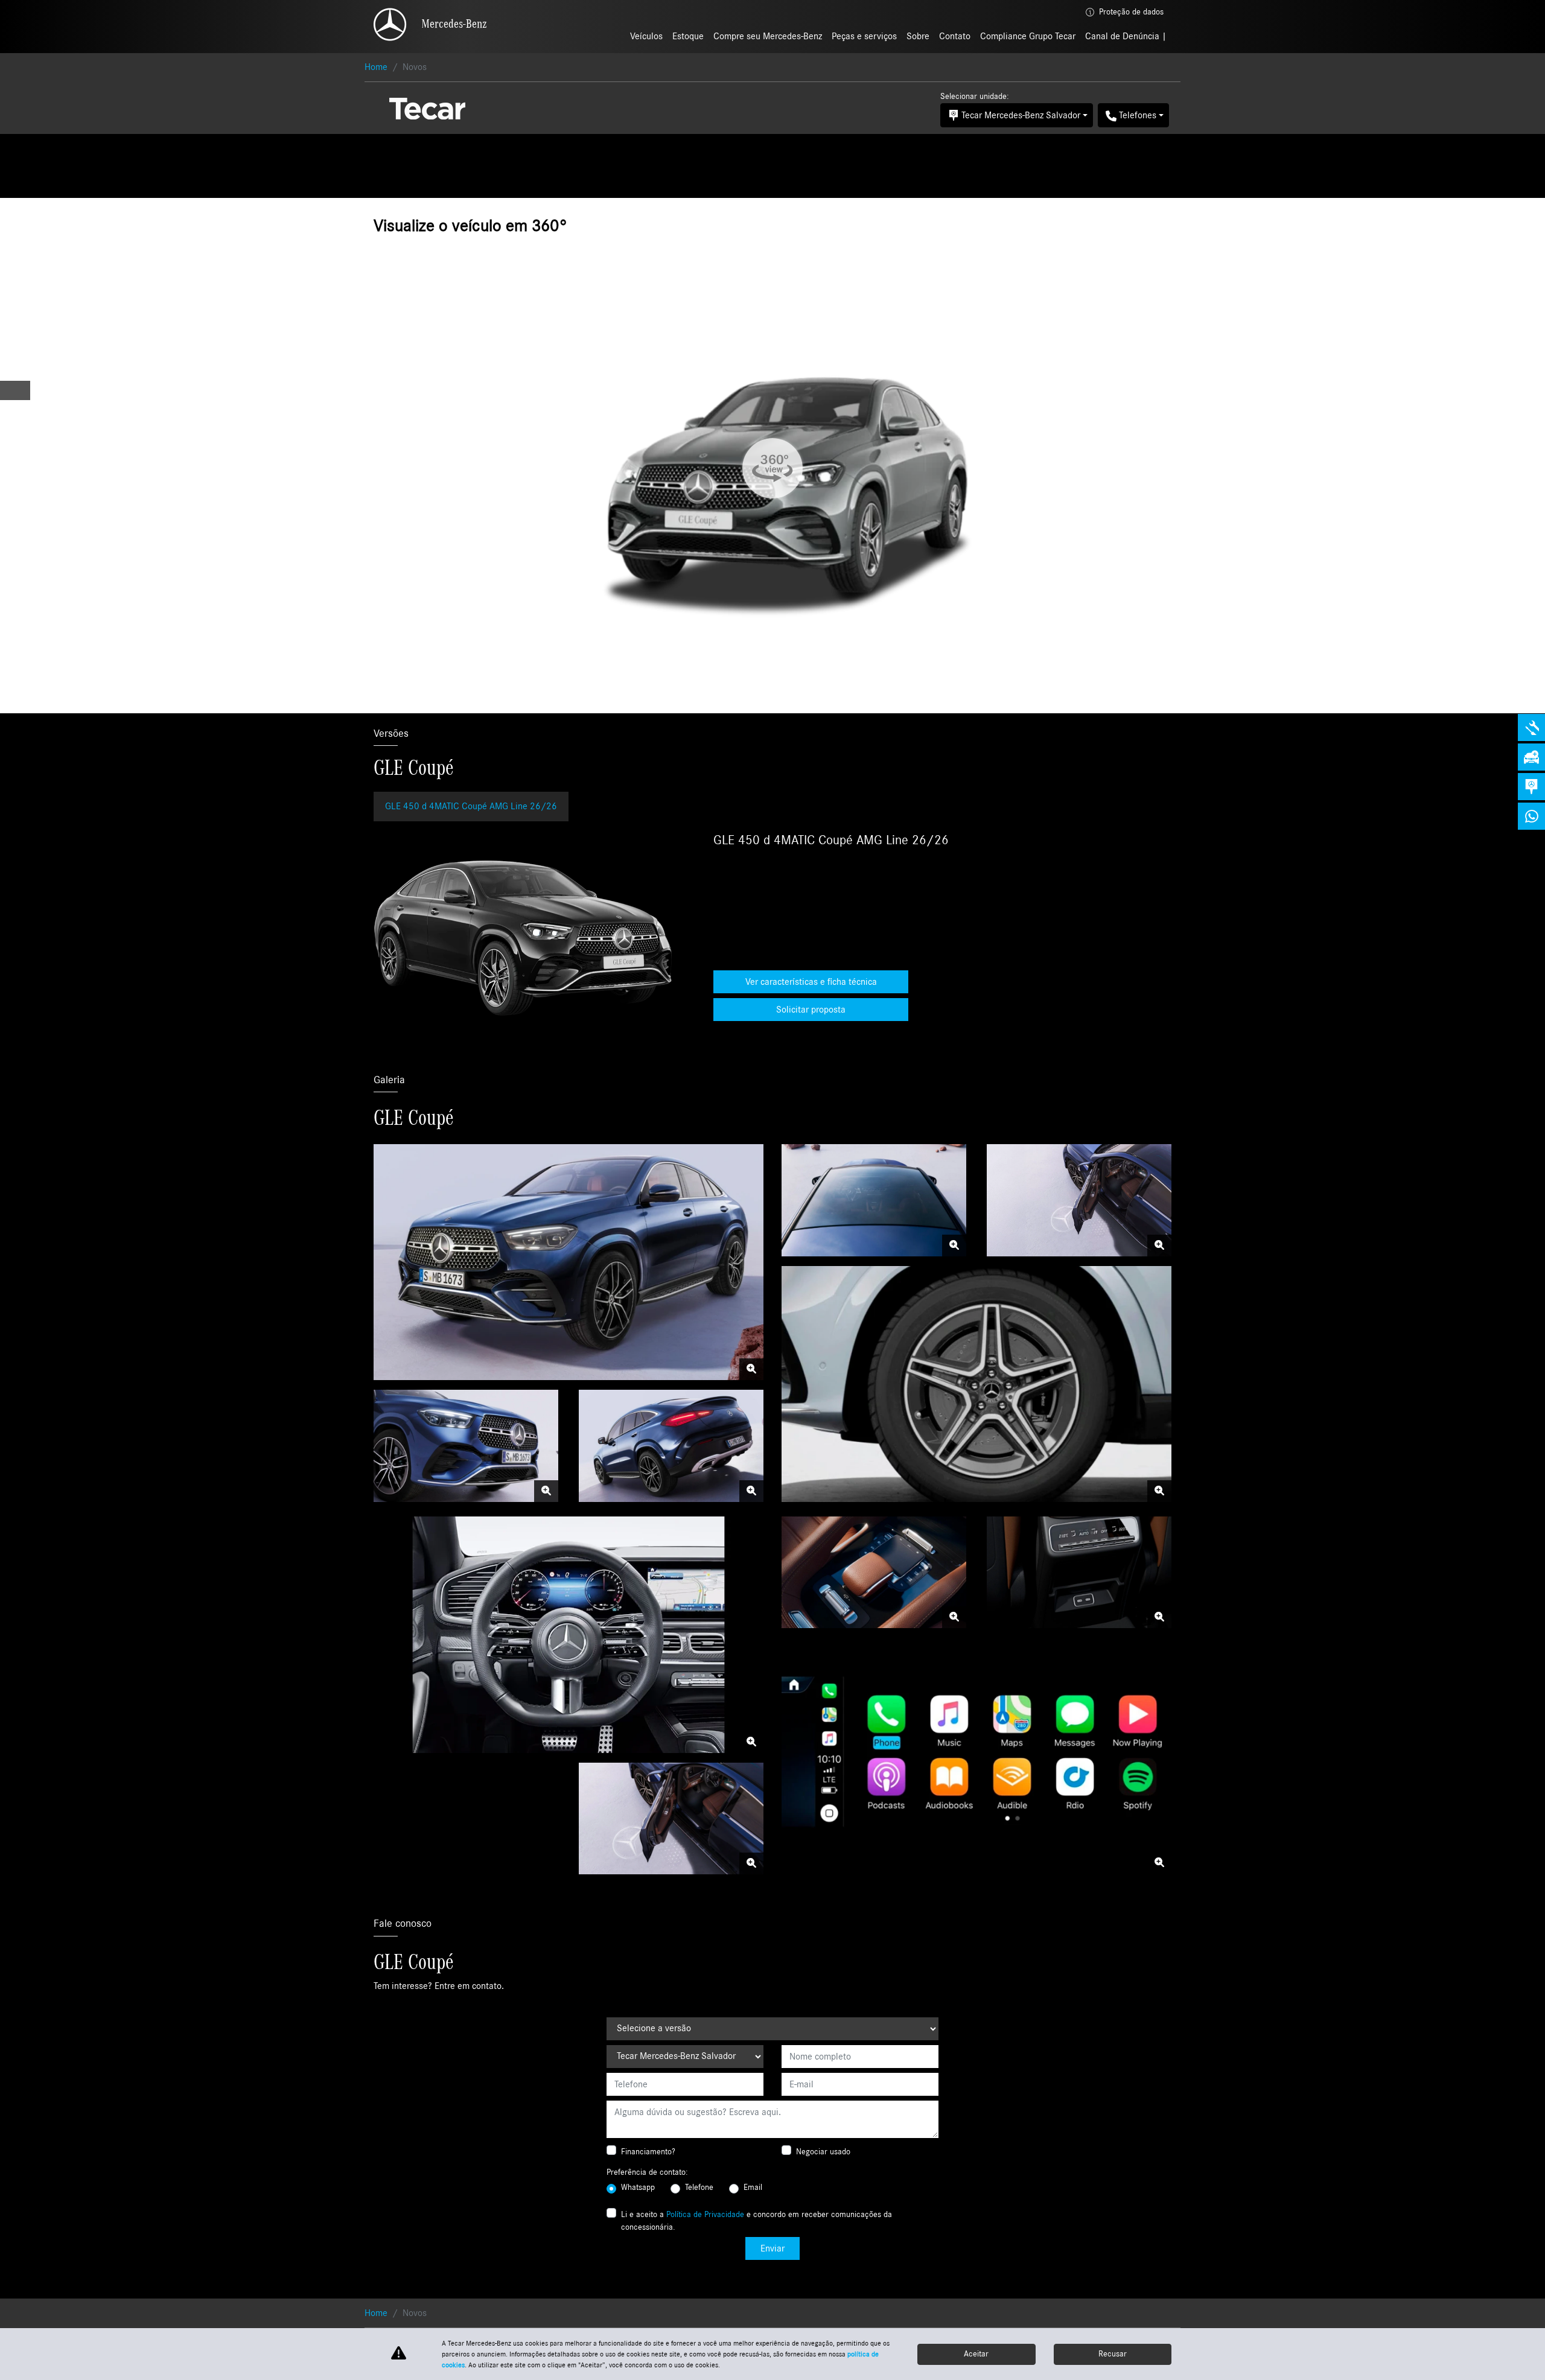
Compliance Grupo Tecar (1028, 36)
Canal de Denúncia (1123, 36)
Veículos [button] (646, 36)
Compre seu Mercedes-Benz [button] (768, 36)
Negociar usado (823, 2152)
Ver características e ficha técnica (811, 982)
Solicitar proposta (811, 1010)
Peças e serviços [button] (864, 36)
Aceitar (976, 2354)
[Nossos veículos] (1531, 757)
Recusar (1113, 2354)
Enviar (772, 2248)
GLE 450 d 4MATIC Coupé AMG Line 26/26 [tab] (471, 806)
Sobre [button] (918, 36)
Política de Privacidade (705, 2215)
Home (376, 67)
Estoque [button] (688, 36)
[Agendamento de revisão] (1531, 727)
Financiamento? (648, 2152)
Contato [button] (955, 36)
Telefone (699, 2187)
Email (753, 2187)
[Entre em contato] (1531, 787)
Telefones (1138, 115)
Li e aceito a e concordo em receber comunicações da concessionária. (757, 2221)
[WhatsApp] (1531, 816)
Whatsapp (638, 2187)
